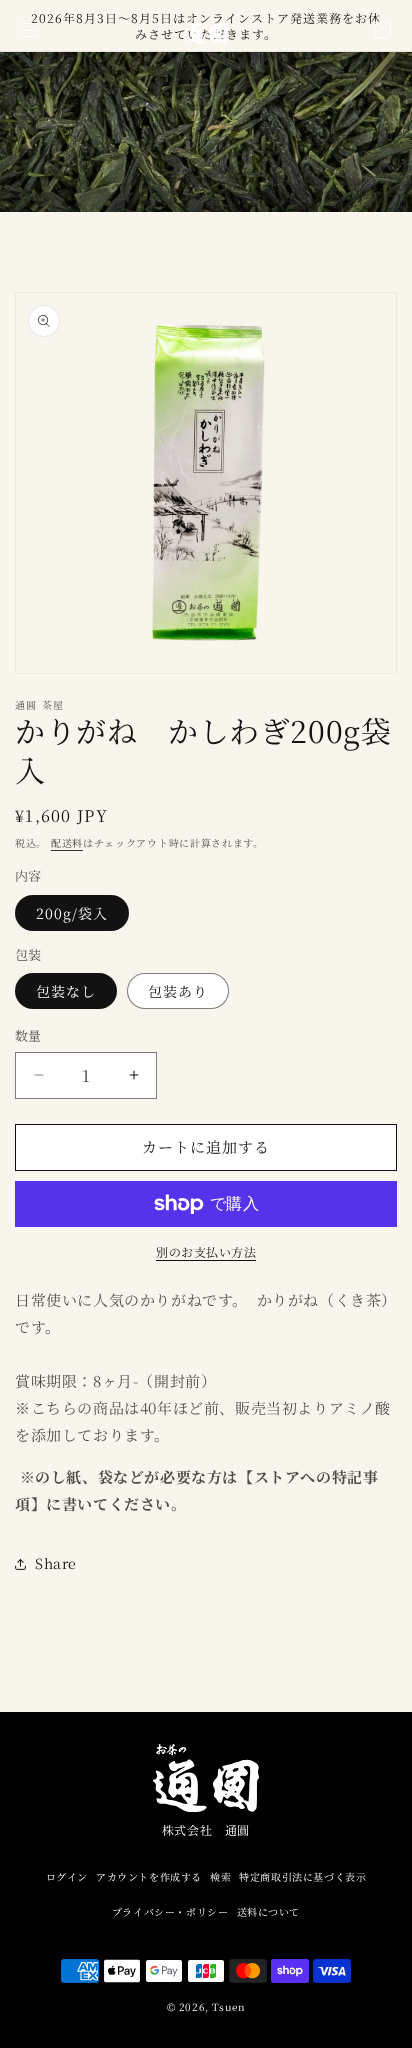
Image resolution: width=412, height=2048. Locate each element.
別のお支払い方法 (206, 1251)
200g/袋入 (72, 913)
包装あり (178, 991)
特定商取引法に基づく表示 (302, 1876)
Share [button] (56, 1563)
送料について (269, 1911)
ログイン (67, 1876)
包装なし (66, 991)
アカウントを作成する (149, 1876)
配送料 (67, 842)
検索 (220, 1876)
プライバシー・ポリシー (170, 1911)
